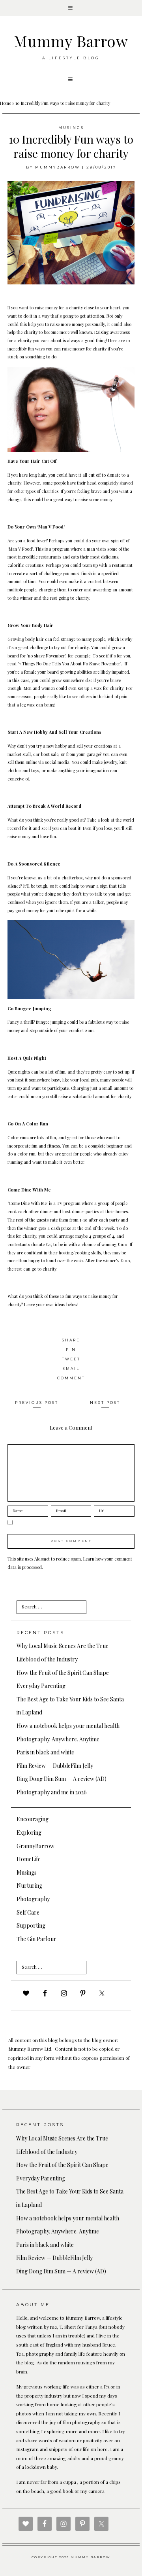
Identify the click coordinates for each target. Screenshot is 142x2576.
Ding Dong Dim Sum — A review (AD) (62, 1779)
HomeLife (29, 1859)
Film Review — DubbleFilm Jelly (55, 1766)
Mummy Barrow (71, 41)
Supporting (31, 1925)
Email (71, 1368)
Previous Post (37, 1403)
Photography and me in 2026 (52, 1792)
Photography (33, 1899)
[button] (71, 8)
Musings (71, 128)
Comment (71, 1378)
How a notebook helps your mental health (68, 1726)
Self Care (28, 1912)
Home (6, 103)
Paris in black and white (45, 1752)
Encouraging (33, 1819)
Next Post (105, 1403)
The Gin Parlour (36, 1939)
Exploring (29, 1833)
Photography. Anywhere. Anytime (58, 1739)
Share (71, 1340)
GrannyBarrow (35, 1846)
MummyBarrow (58, 167)
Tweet (71, 1359)
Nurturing (29, 1886)
